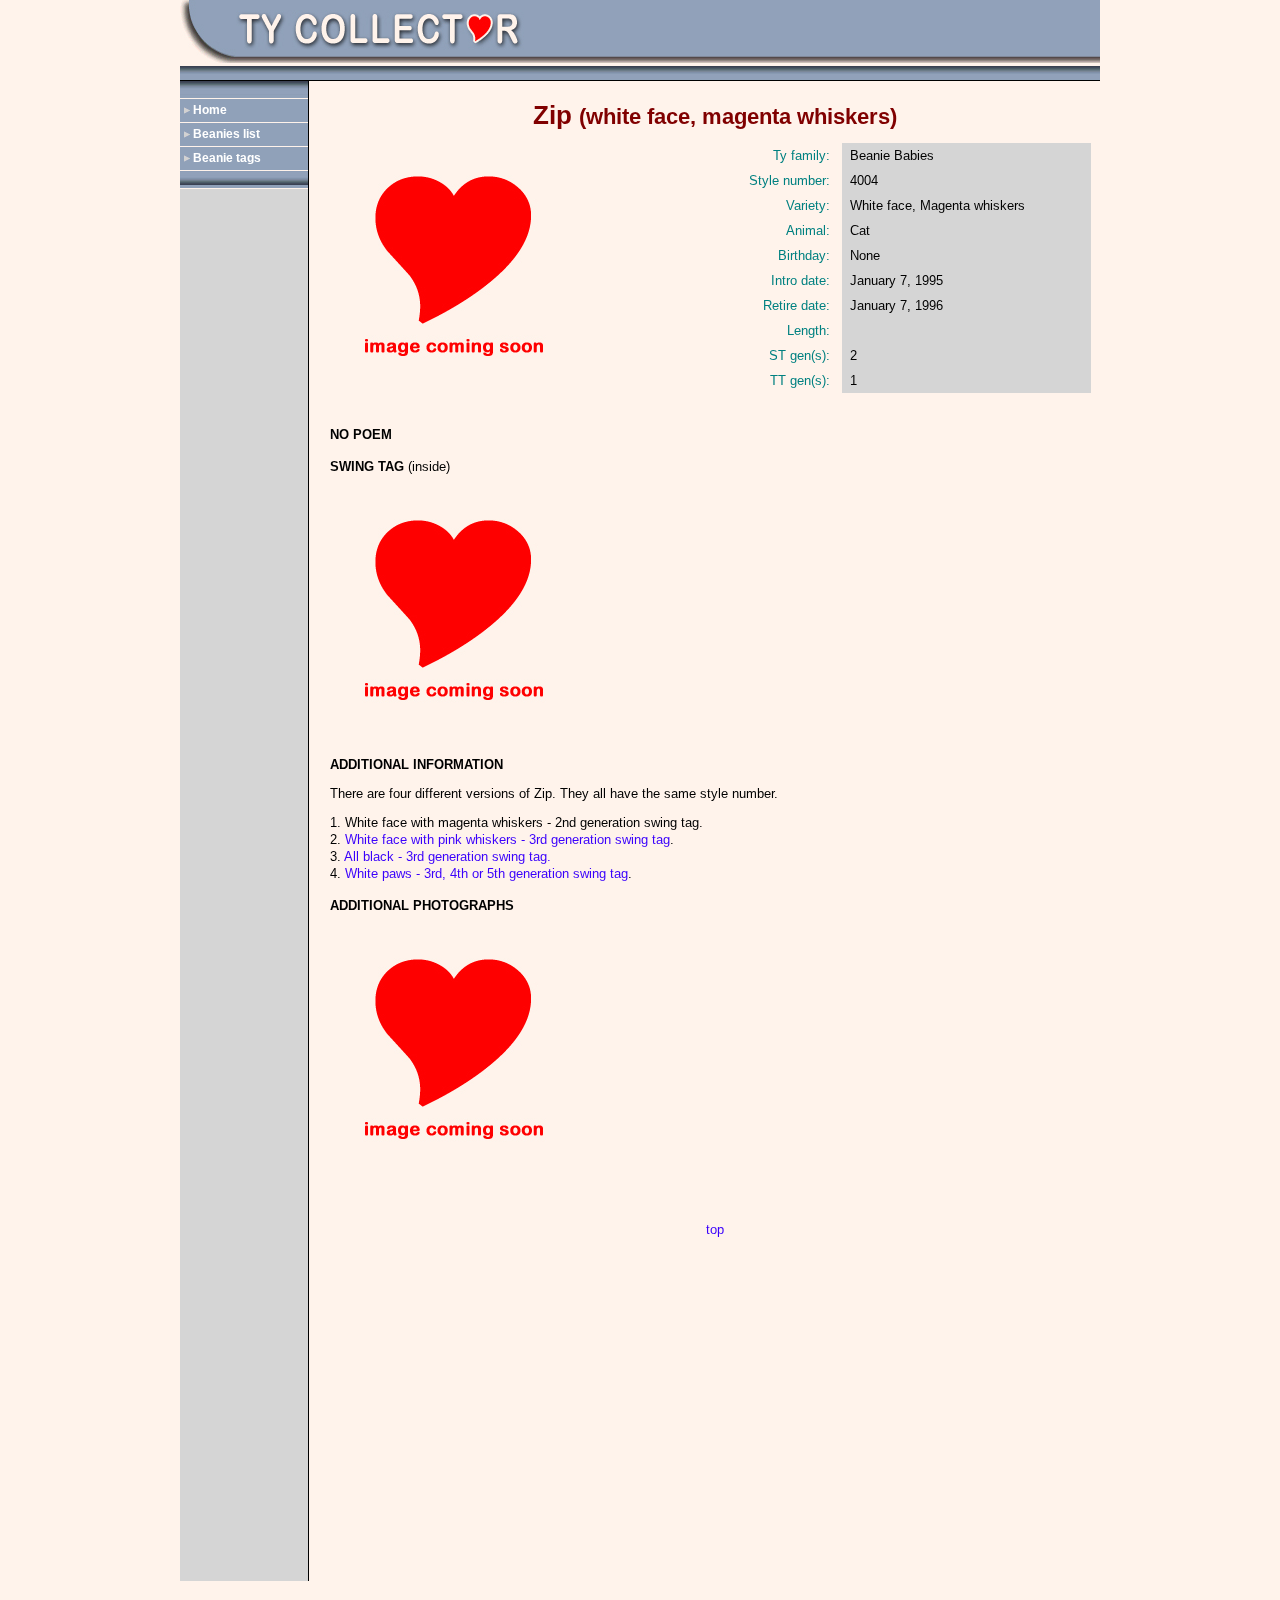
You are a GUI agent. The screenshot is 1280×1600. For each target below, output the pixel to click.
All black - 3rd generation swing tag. (447, 856)
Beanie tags (227, 158)
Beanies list (226, 134)
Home (210, 110)
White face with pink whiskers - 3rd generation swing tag (507, 839)
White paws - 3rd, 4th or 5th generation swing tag (486, 873)
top (715, 1229)
